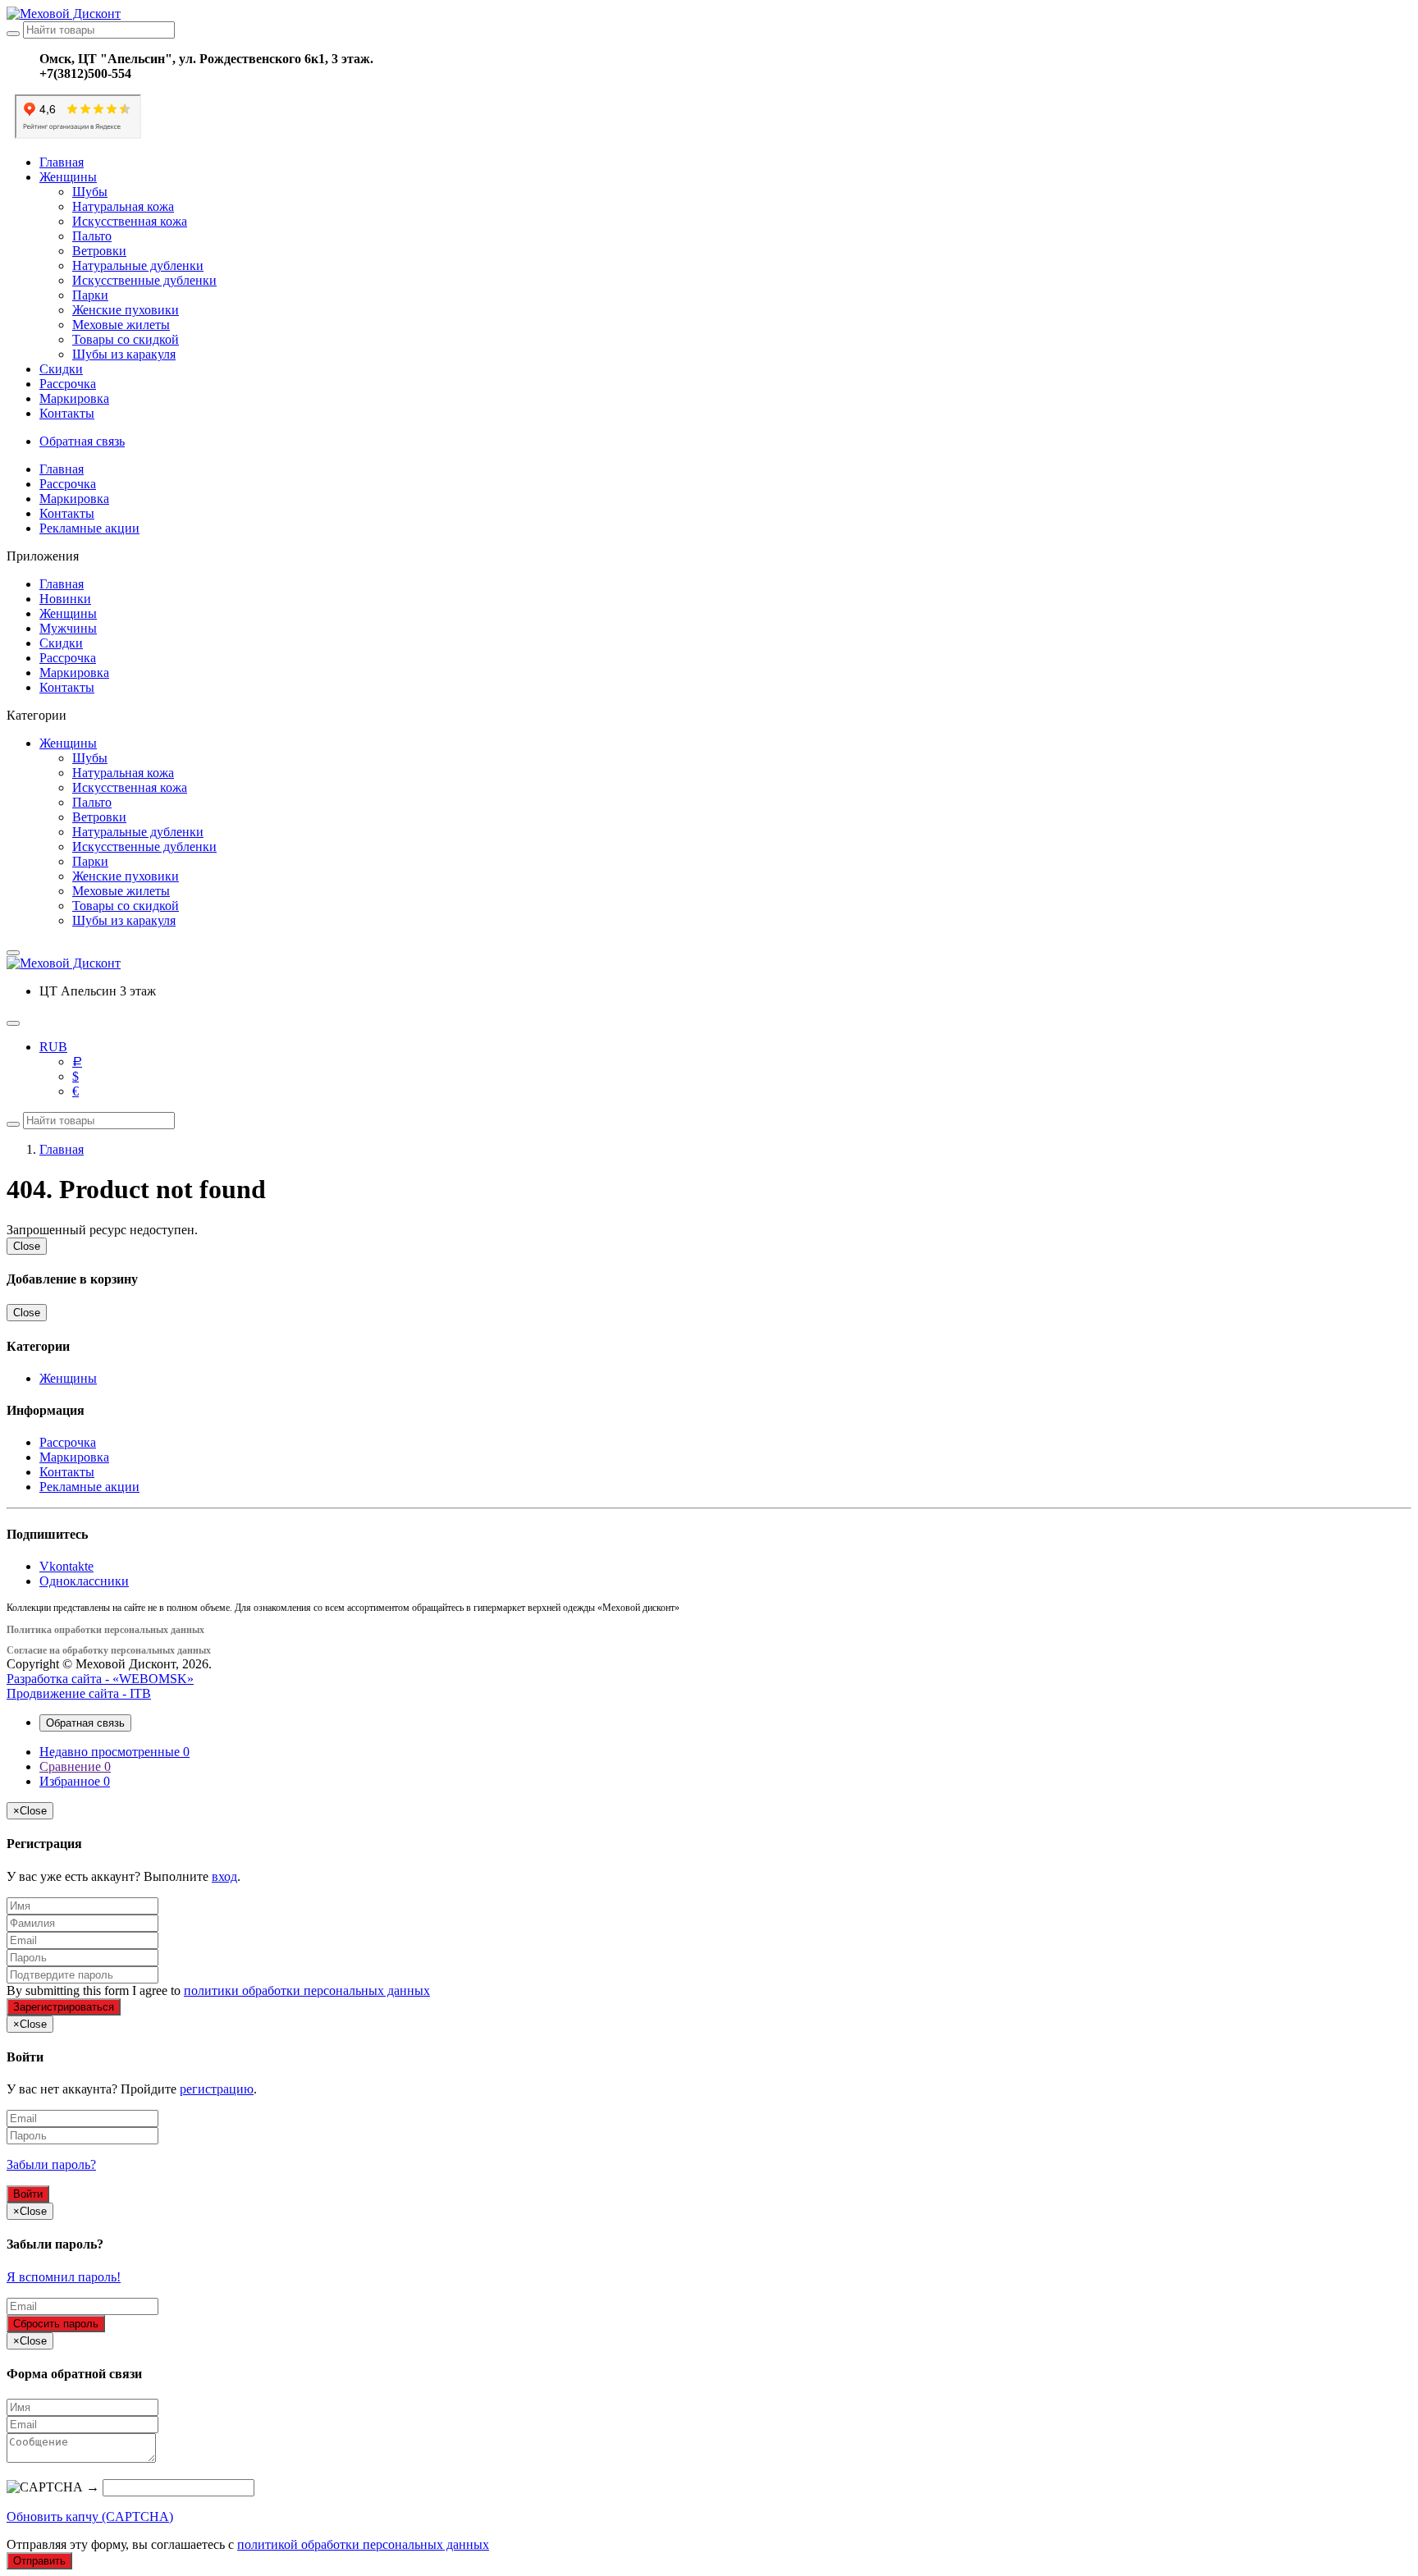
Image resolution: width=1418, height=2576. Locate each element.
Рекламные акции (89, 528)
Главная (62, 162)
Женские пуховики (126, 310)
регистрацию (217, 2089)
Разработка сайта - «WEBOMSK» (100, 1679)
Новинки (65, 599)
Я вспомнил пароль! (64, 2277)
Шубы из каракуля (124, 354)
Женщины (68, 177)
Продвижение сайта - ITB (79, 1693)
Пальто (92, 236)
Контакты (67, 413)
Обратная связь (82, 441)
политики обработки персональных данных (307, 1990)
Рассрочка (68, 384)
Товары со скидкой (126, 339)
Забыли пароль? (51, 2164)
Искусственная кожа (130, 221)
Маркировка (74, 398)
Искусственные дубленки (144, 280)
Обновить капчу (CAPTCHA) (90, 2517)
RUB (53, 1047)
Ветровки (99, 251)
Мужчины (68, 628)
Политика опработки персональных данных (105, 1630)
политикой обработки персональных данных (363, 2544)
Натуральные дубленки (138, 265)
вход (224, 1876)
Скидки (61, 369)
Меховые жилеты (121, 325)
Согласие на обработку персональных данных (109, 1650)
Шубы (90, 192)
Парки (90, 295)
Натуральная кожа (123, 206)
